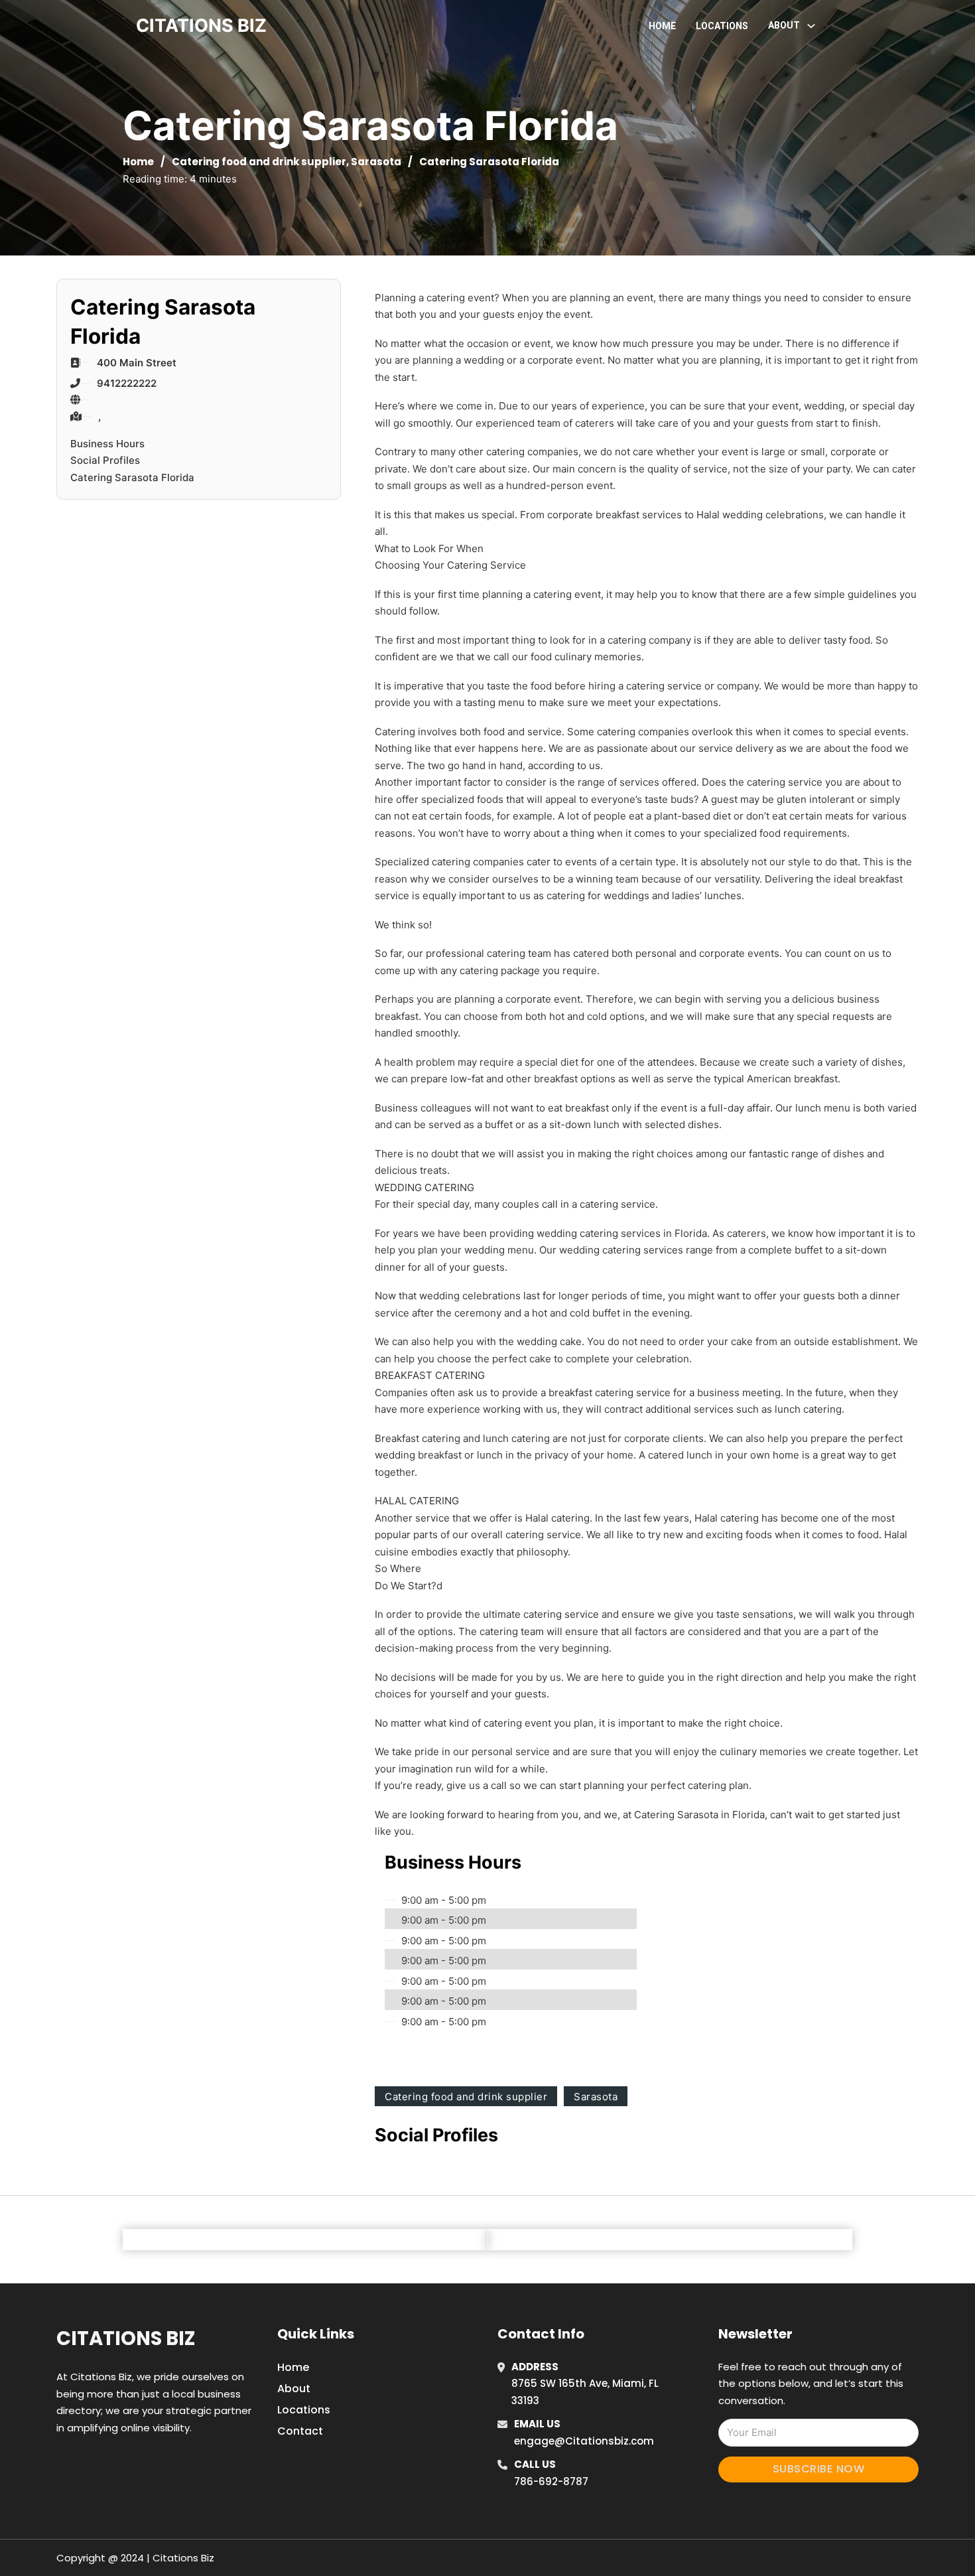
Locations (722, 26)
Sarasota (376, 162)
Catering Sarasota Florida (132, 477)
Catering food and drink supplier (259, 162)
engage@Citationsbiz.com (584, 2441)
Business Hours (107, 444)
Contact (300, 2431)
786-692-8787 (551, 2481)
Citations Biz (126, 2338)
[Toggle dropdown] (811, 26)
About (294, 2389)
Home (662, 26)
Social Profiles (105, 460)
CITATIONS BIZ (201, 26)
